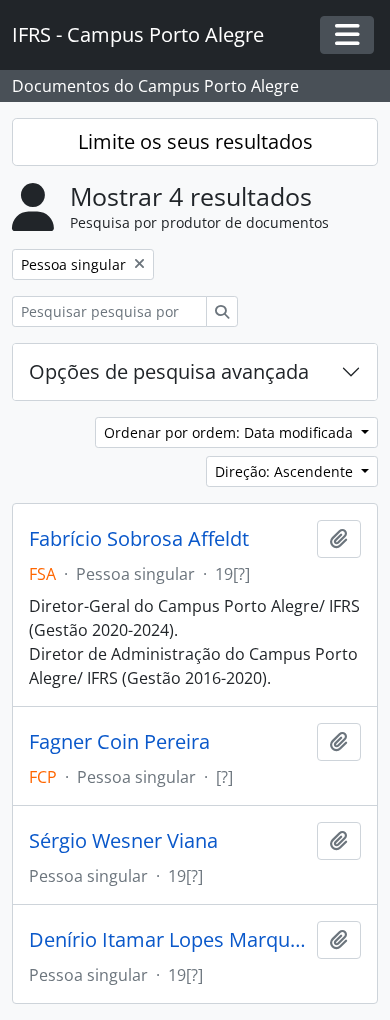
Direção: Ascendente (286, 471)
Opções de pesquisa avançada (169, 371)
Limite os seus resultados (195, 141)
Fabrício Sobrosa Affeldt (139, 539)
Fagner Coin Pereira (119, 742)
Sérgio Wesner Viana (123, 841)
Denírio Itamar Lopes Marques (169, 940)
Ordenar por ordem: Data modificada (230, 432)
